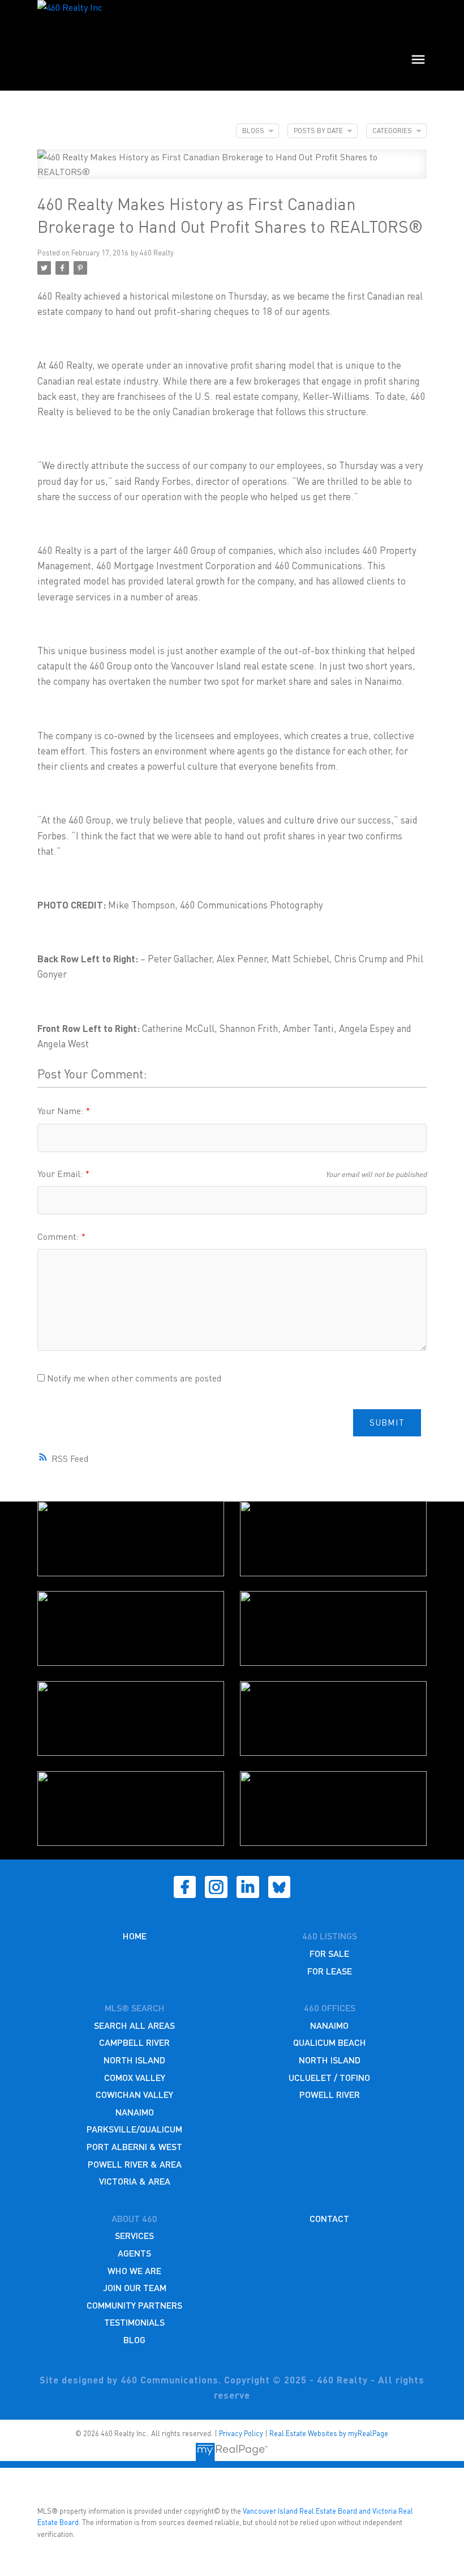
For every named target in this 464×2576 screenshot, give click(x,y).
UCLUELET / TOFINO (329, 2077)
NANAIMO (135, 2112)
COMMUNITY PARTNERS (134, 2305)
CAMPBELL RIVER (134, 2042)
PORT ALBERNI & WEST (134, 2146)
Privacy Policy (241, 2433)
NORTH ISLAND (134, 2060)
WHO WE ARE (134, 2270)
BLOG (134, 2340)
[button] (185, 1887)
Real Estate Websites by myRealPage (329, 2433)
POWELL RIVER (330, 2094)
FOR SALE (329, 1953)
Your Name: (61, 1110)
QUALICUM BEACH (330, 2042)
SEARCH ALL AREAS (134, 2025)
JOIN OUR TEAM (135, 2287)
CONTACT (329, 2218)
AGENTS (134, 2253)
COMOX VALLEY (135, 2077)
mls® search (135, 2008)
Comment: (59, 1236)
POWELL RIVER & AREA (135, 2164)
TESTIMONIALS (134, 2322)
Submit (387, 1422)
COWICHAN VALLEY (134, 2094)
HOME (135, 1936)
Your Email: (61, 1173)
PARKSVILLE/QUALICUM (134, 2129)
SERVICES (134, 2235)
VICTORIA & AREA (135, 2181)
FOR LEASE (330, 1971)
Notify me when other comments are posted (133, 1378)
